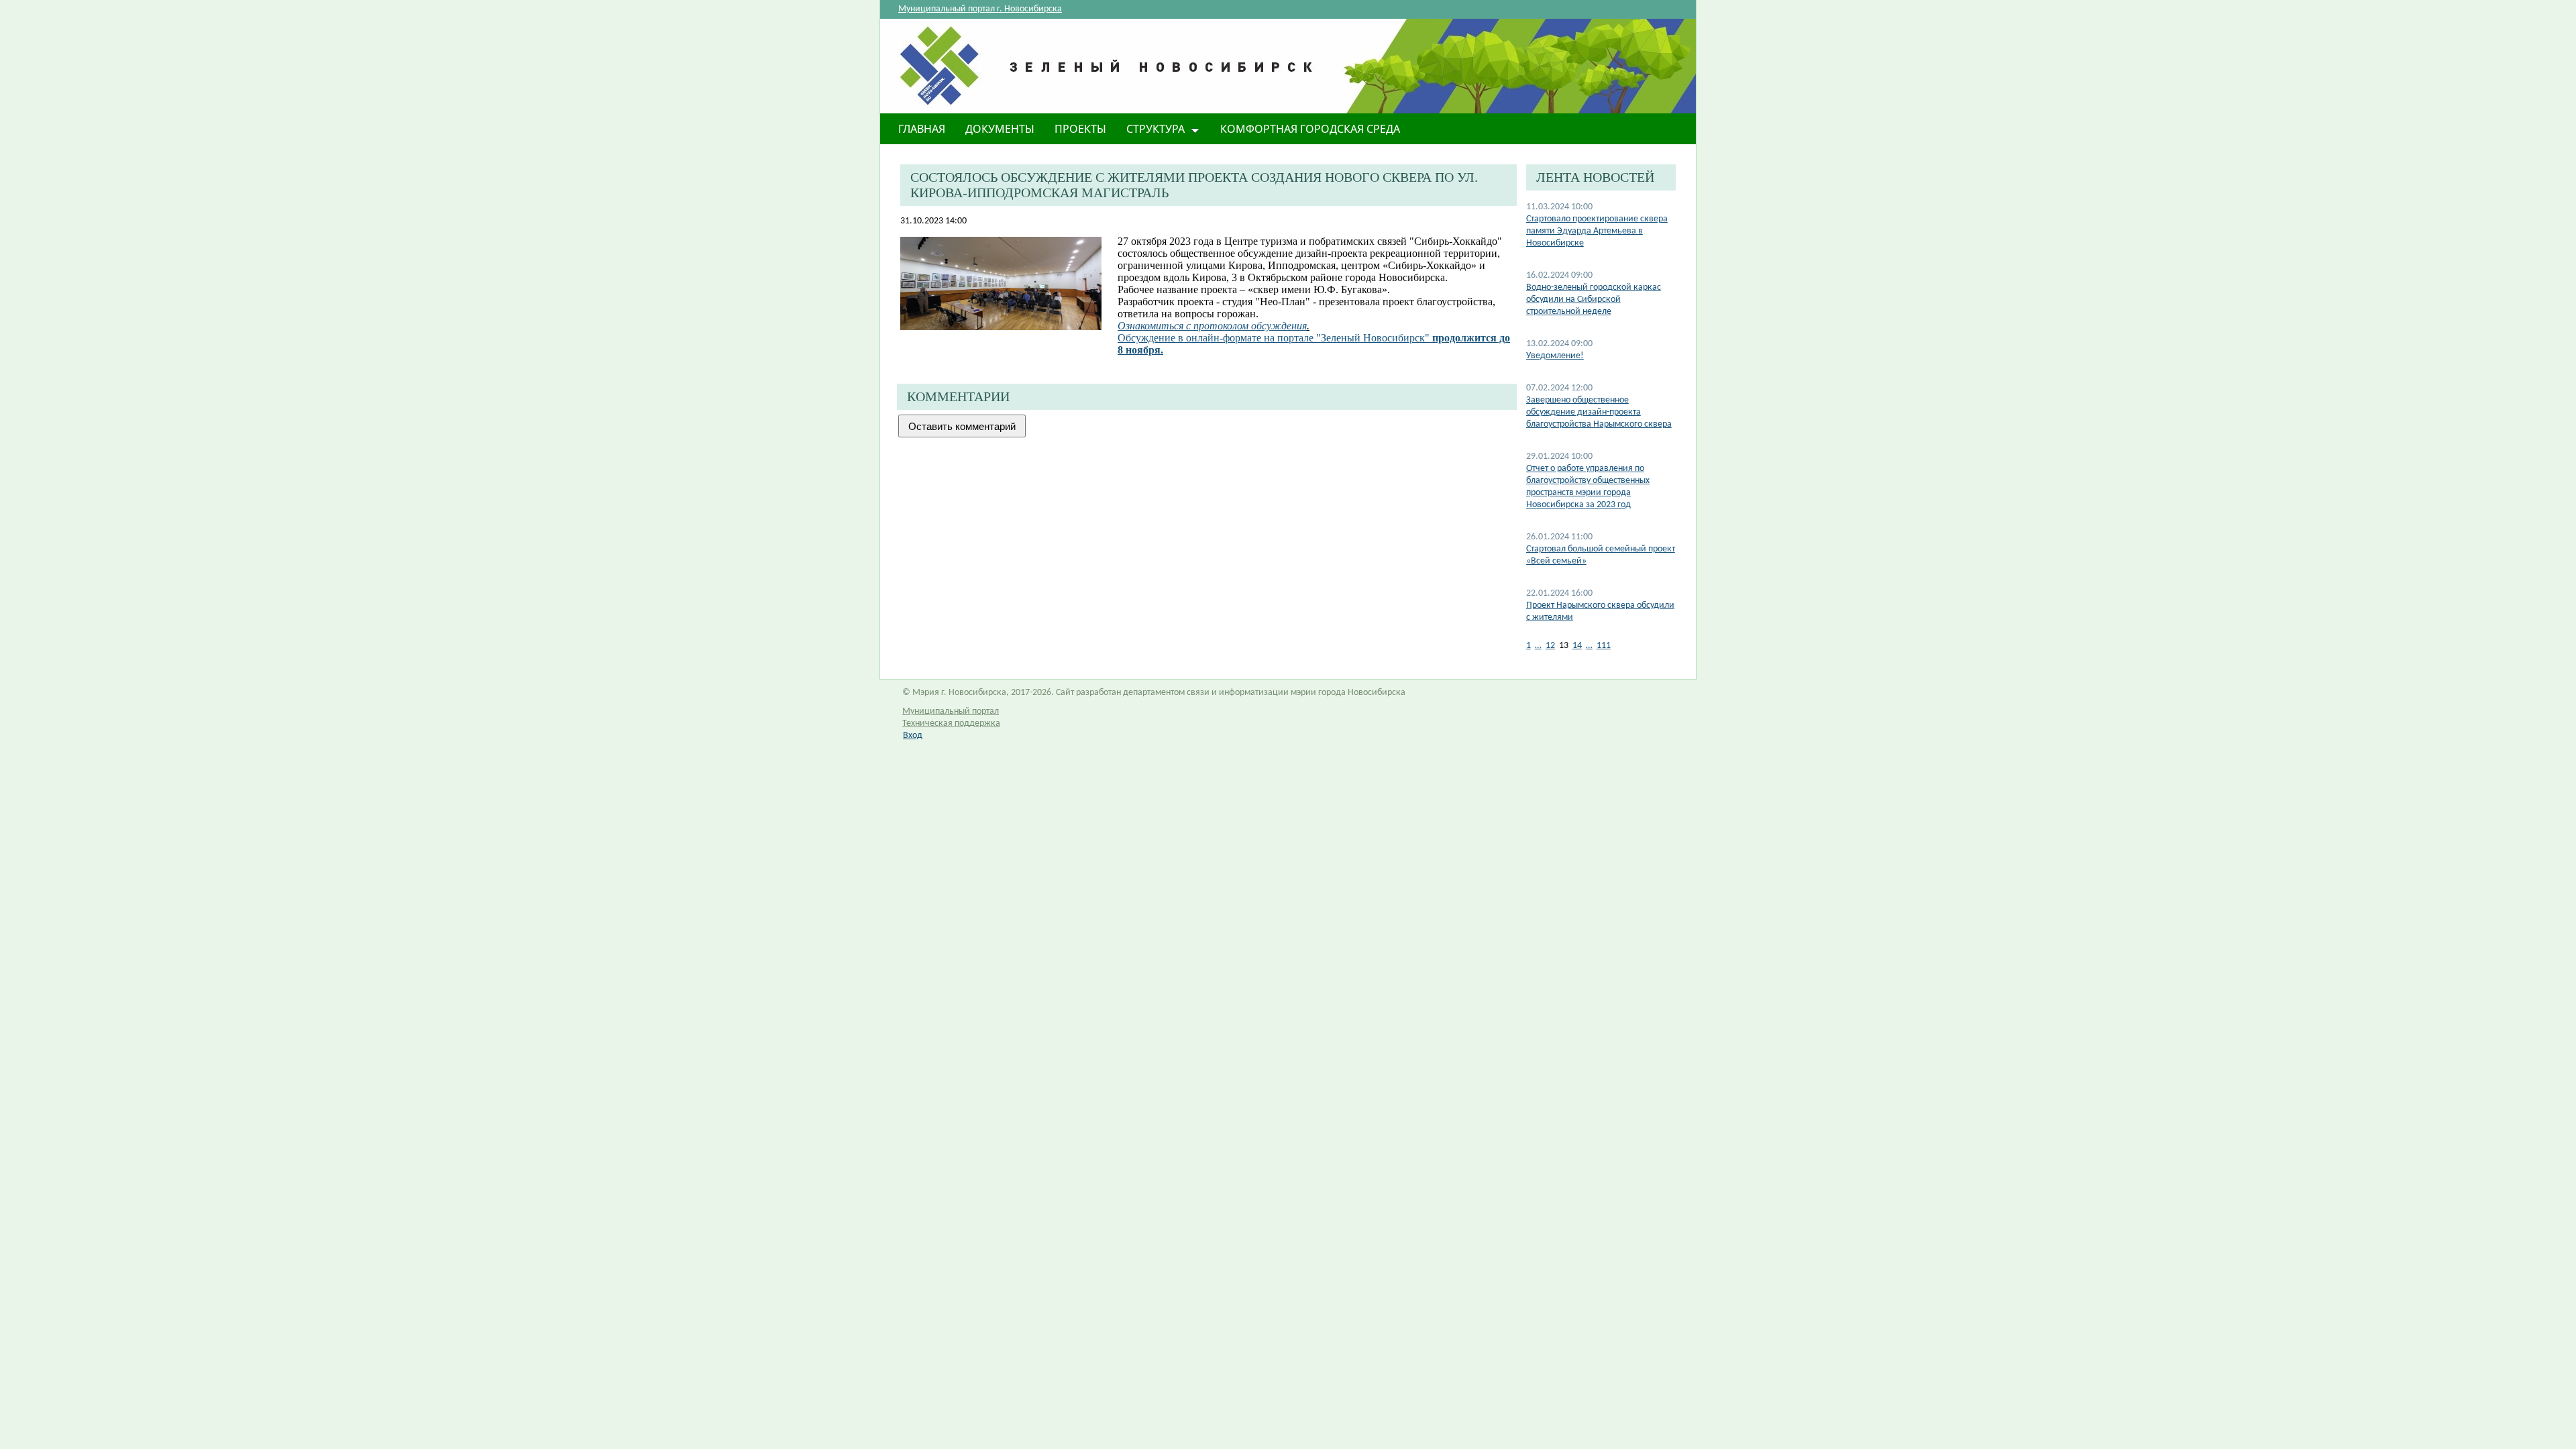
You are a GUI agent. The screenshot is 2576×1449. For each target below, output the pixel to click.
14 (1577, 646)
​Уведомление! (1555, 356)
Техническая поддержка (951, 723)
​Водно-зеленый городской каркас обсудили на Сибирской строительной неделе (1594, 300)
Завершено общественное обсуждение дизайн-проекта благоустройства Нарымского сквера (1599, 412)
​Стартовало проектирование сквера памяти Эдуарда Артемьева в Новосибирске (1597, 231)
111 (1604, 646)
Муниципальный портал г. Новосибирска (980, 9)
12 (1550, 646)
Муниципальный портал (951, 711)
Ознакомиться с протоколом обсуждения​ (1212, 326)
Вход (913, 736)
